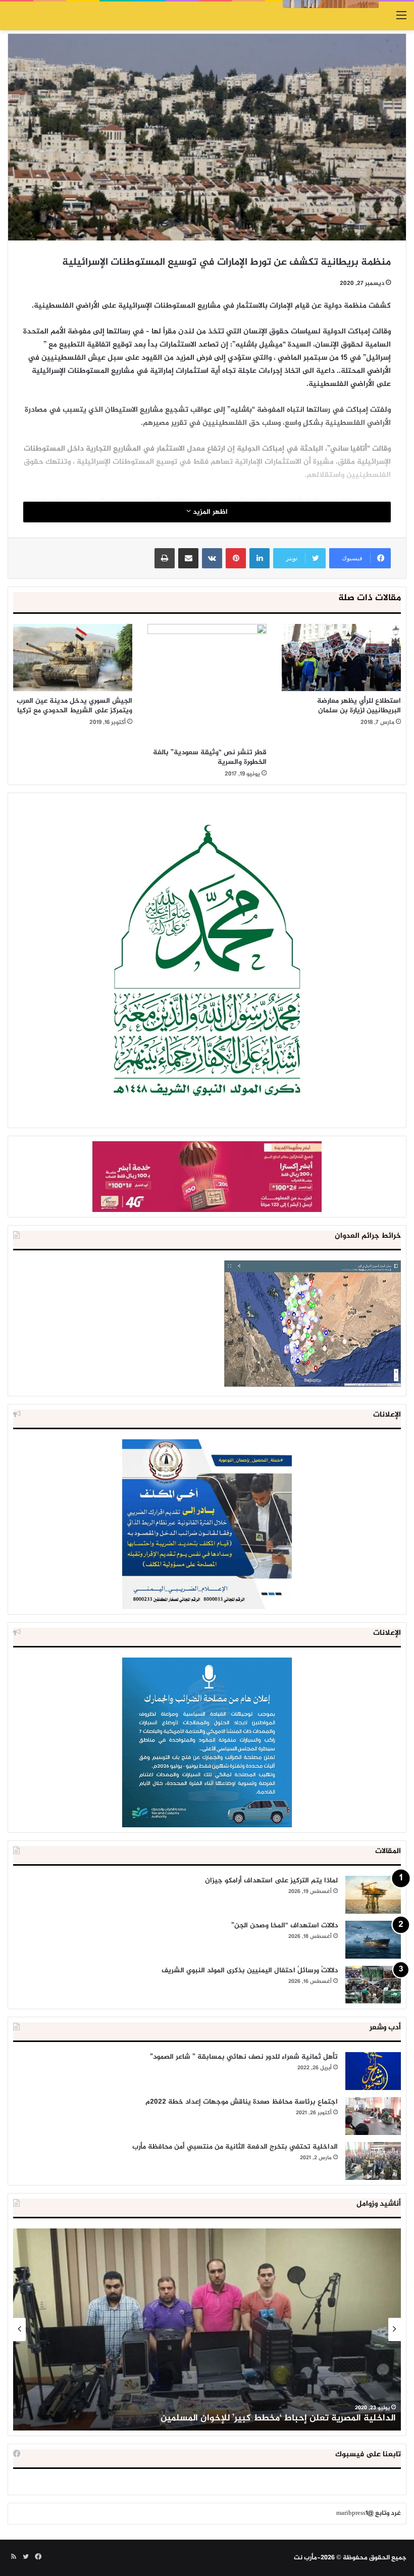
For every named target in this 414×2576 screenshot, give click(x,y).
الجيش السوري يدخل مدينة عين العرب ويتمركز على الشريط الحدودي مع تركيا (74, 706)
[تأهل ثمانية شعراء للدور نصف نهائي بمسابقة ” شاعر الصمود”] (373, 2071)
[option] (207, 2329)
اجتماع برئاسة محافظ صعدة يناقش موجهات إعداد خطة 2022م (242, 2102)
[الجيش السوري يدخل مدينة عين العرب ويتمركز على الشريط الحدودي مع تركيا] (73, 658)
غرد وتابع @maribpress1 (369, 2513)
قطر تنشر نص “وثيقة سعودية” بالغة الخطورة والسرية (210, 757)
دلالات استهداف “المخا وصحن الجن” (284, 1926)
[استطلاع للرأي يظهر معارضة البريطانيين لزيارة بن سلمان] (341, 658)
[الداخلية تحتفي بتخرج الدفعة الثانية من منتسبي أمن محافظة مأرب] (373, 2161)
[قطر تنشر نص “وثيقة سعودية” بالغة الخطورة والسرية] (207, 683)
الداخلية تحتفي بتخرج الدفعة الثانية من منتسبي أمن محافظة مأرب (235, 2147)
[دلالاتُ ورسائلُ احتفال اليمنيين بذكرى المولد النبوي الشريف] (373, 1985)
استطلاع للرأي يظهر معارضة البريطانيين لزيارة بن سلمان (359, 706)
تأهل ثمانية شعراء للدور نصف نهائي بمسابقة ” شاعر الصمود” (244, 2057)
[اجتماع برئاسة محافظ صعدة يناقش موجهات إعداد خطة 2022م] (373, 2116)
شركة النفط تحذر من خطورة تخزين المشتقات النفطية (291, 2418)
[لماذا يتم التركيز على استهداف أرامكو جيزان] (373, 1895)
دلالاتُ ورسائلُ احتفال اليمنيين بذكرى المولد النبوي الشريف (250, 1971)
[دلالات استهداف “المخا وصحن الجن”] (373, 1940)
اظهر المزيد (209, 512)
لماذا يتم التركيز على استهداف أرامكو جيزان (271, 1881)
